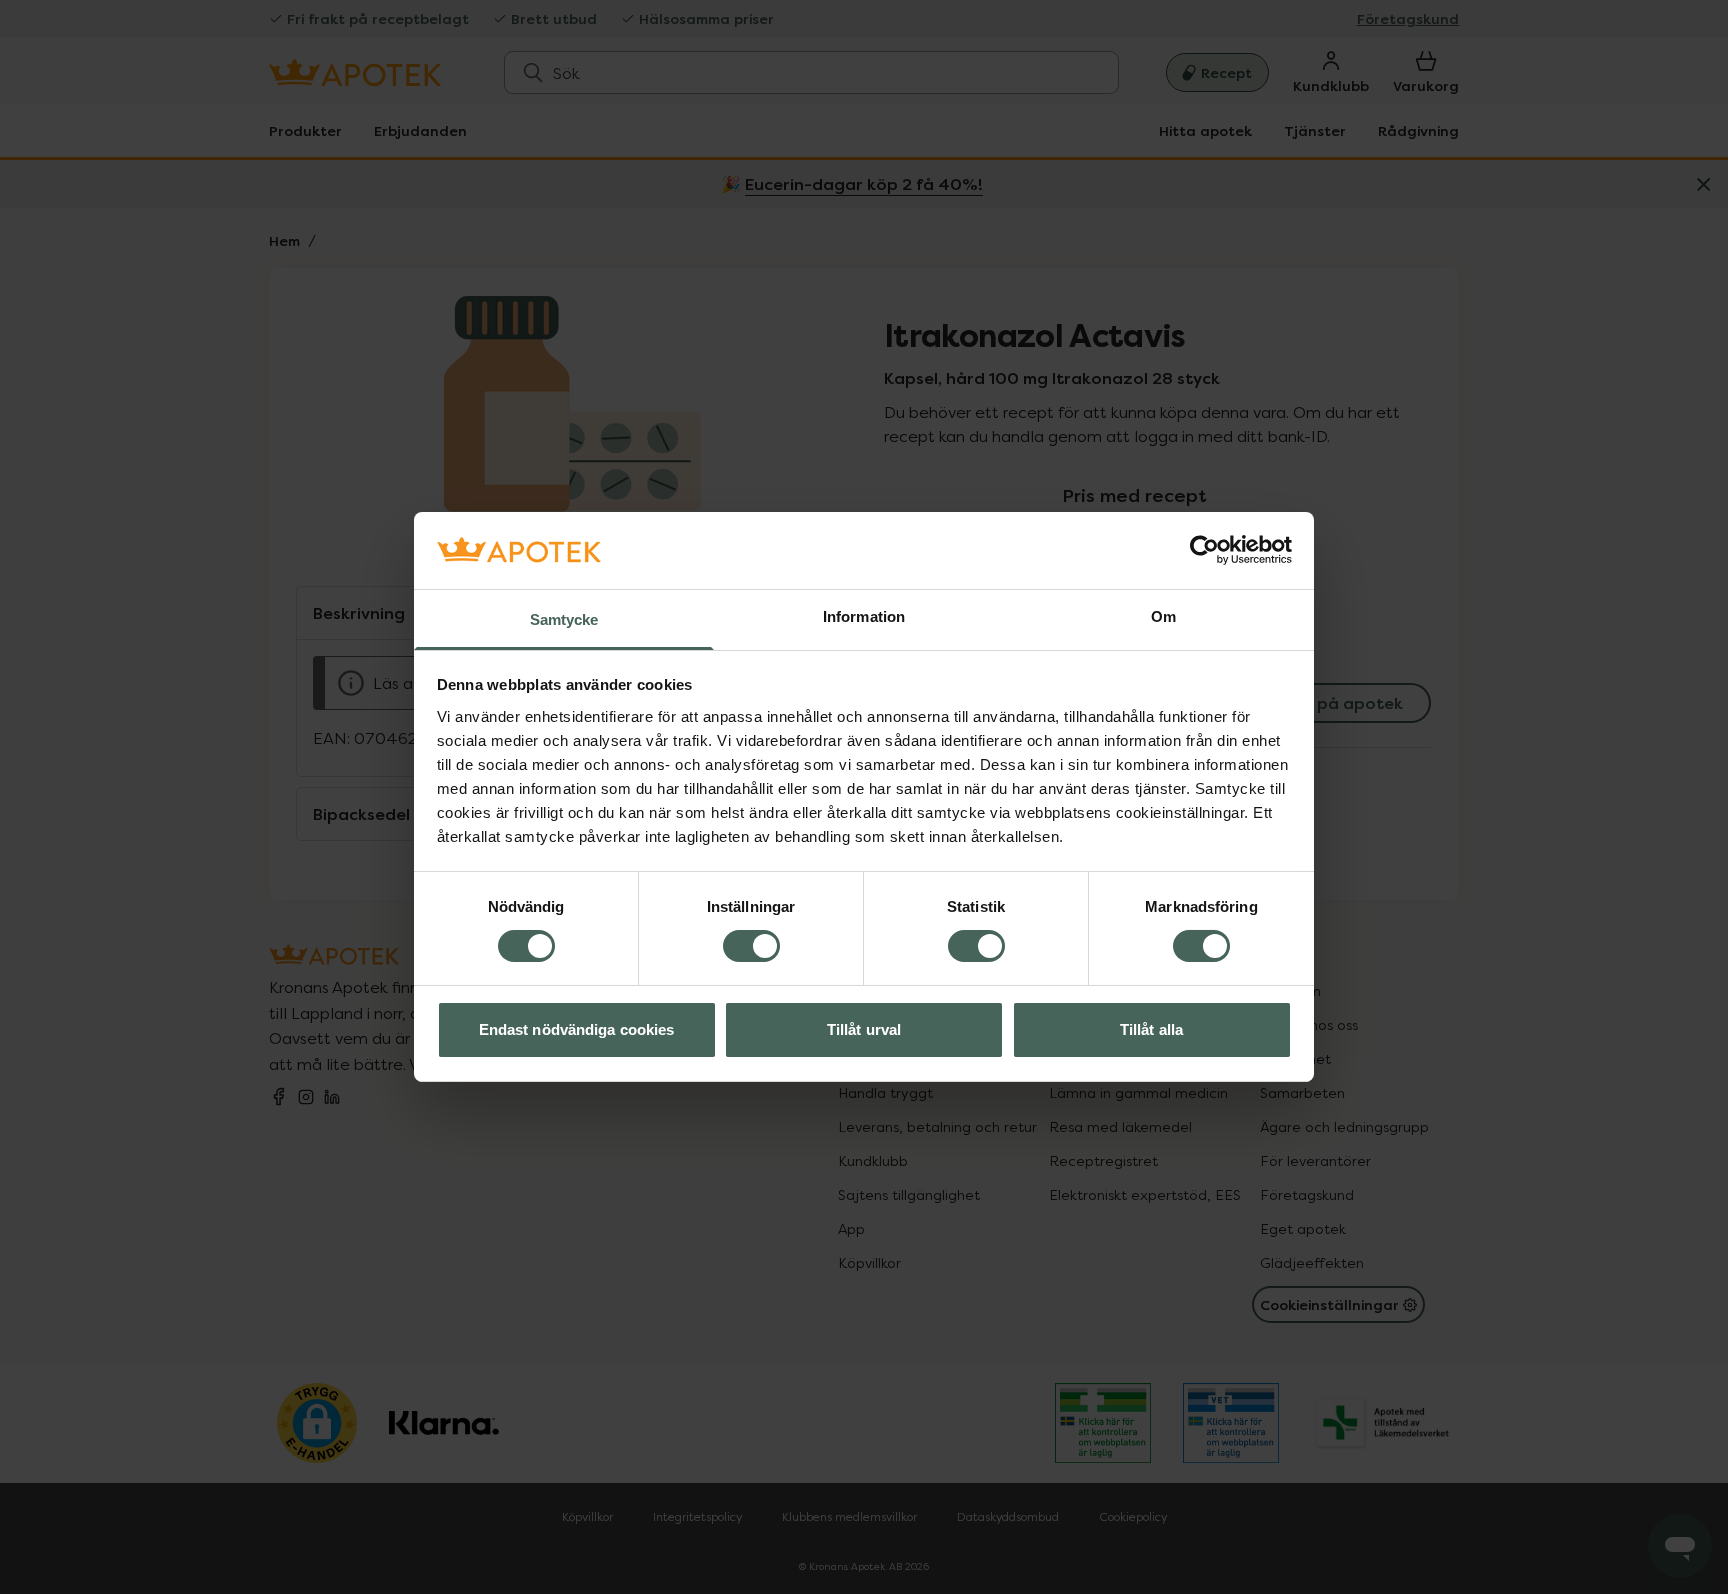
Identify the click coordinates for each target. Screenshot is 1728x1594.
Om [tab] (1163, 616)
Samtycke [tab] (564, 619)
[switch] (751, 946)
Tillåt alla (1151, 1029)
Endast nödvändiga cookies (577, 1029)
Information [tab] (864, 616)
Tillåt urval (864, 1029)
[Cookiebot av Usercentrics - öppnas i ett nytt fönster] (1204, 550)
